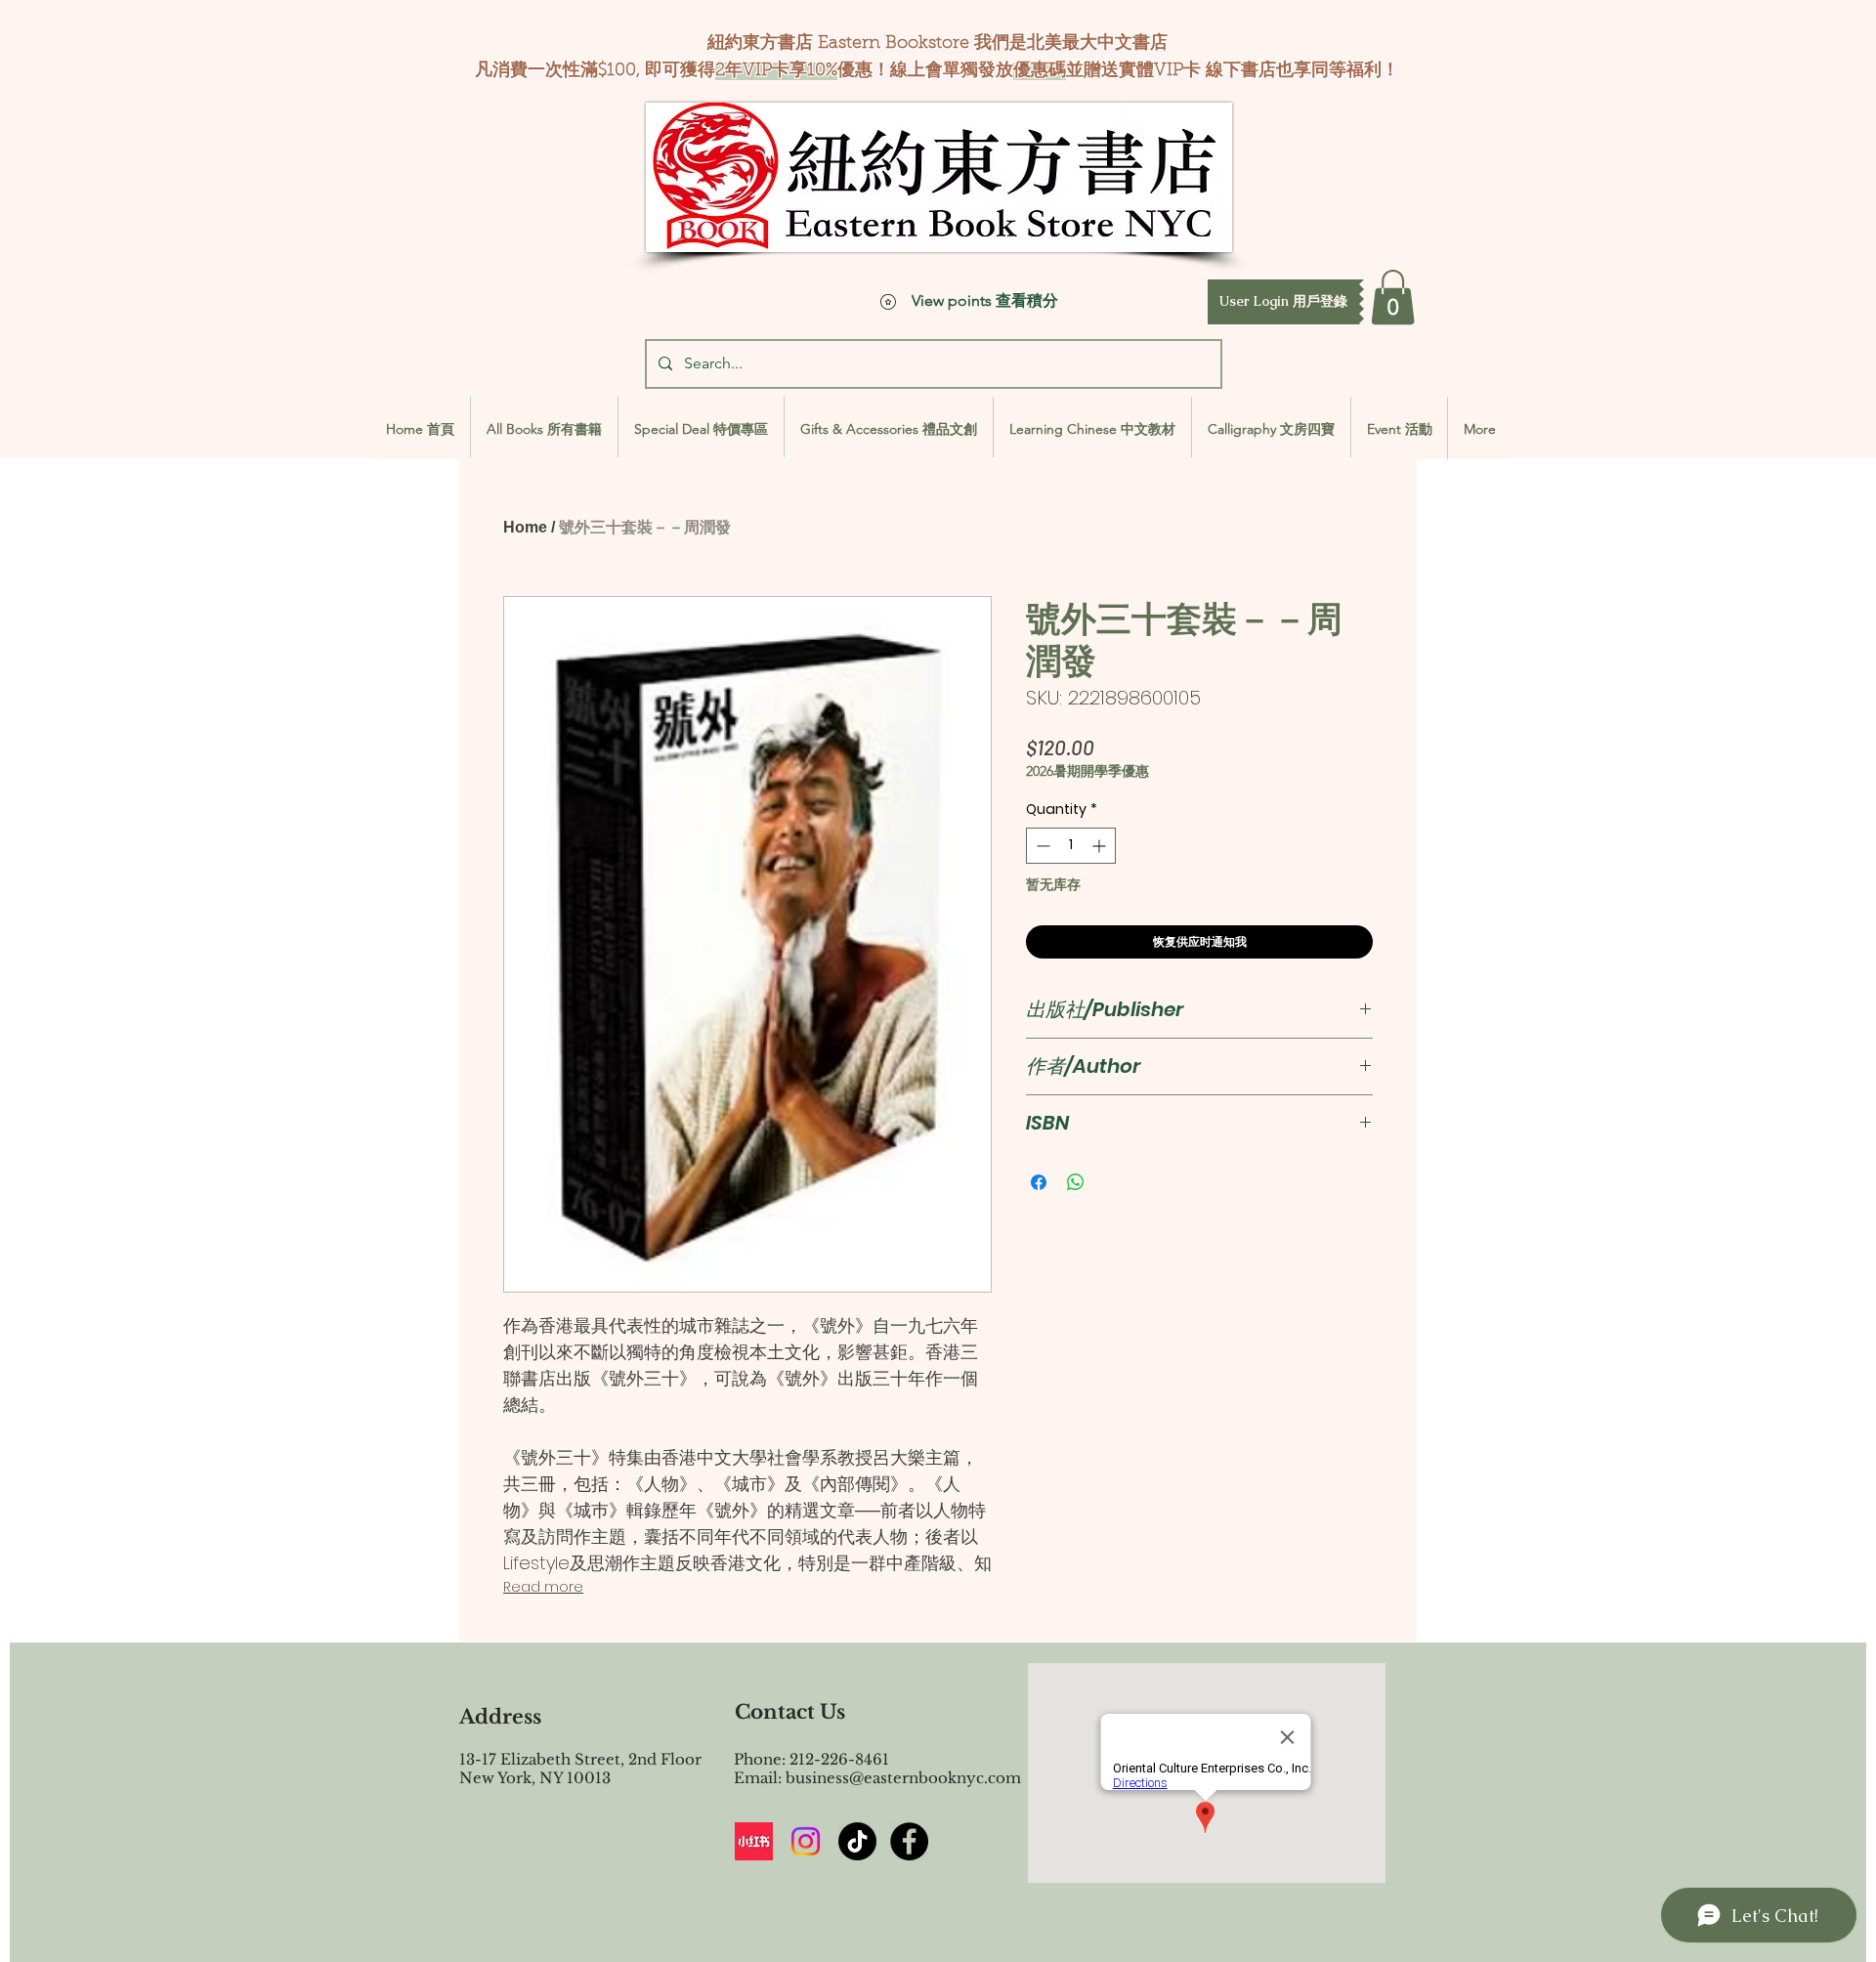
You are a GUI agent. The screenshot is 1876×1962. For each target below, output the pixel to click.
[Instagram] (806, 1841)
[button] (1283, 302)
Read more (543, 1587)
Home (525, 527)
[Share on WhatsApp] (1076, 1182)
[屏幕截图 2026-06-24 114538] (754, 1841)
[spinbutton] (1071, 846)
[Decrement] (1041, 846)
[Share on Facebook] (1039, 1182)
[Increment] (1101, 846)
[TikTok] (857, 1841)
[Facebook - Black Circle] (909, 1841)
